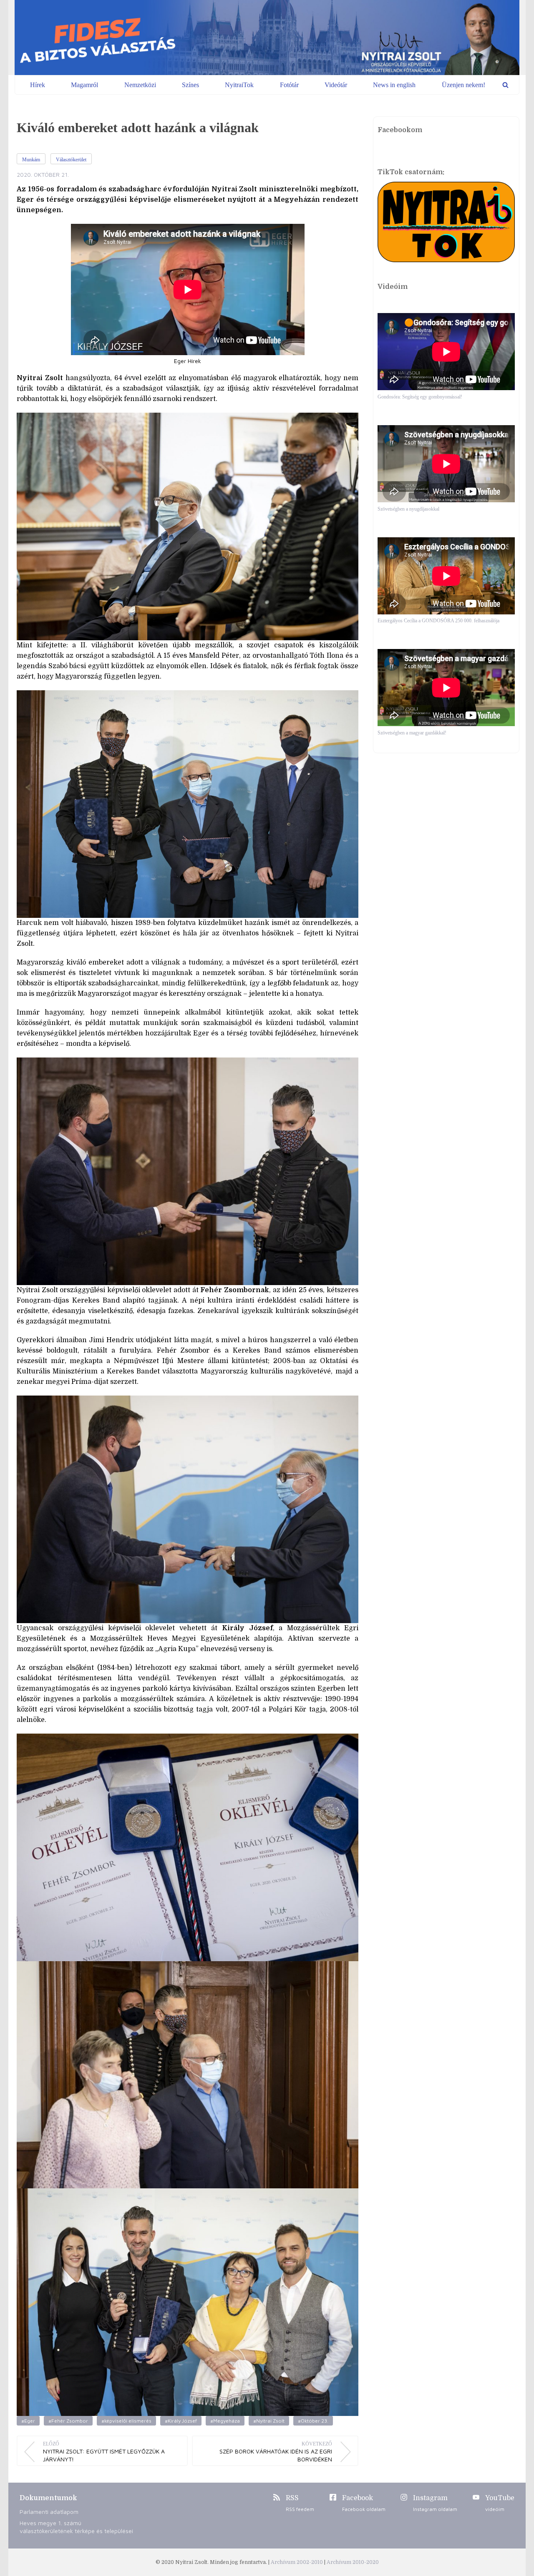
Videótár (336, 85)
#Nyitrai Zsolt (269, 2421)
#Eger (28, 2421)
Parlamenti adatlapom (49, 2512)
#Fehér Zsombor (68, 2421)
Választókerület (71, 160)
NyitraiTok (239, 85)
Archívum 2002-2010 (297, 2562)
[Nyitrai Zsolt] (267, 38)
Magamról (84, 85)
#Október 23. (313, 2421)
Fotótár (289, 85)
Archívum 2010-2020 (353, 2562)
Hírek (38, 85)
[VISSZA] (505, 85)
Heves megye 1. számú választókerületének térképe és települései (76, 2527)
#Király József (181, 2421)
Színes (190, 85)
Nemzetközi (140, 85)
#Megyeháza (225, 2421)
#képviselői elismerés (126, 2421)
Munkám (31, 160)
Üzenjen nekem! (463, 85)
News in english (394, 85)
